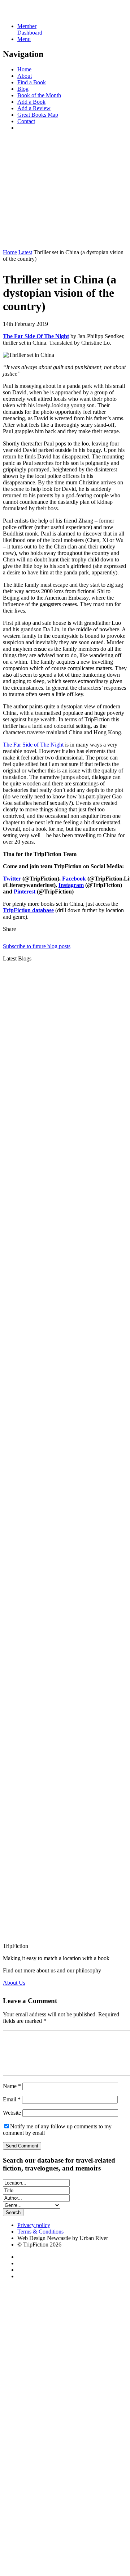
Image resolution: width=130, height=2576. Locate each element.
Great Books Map (38, 115)
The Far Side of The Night (33, 745)
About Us (14, 1983)
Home (24, 69)
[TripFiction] (38, 14)
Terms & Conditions (40, 2232)
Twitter (12, 879)
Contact (26, 121)
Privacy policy (34, 2225)
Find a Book (32, 82)
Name (12, 2086)
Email (12, 2099)
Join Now (14, 240)
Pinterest (25, 891)
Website (12, 2113)
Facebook (75, 879)
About (25, 76)
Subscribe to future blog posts (37, 946)
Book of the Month (39, 95)
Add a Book (31, 102)
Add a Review (34, 108)
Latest (25, 252)
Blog (23, 89)
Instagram (71, 885)
